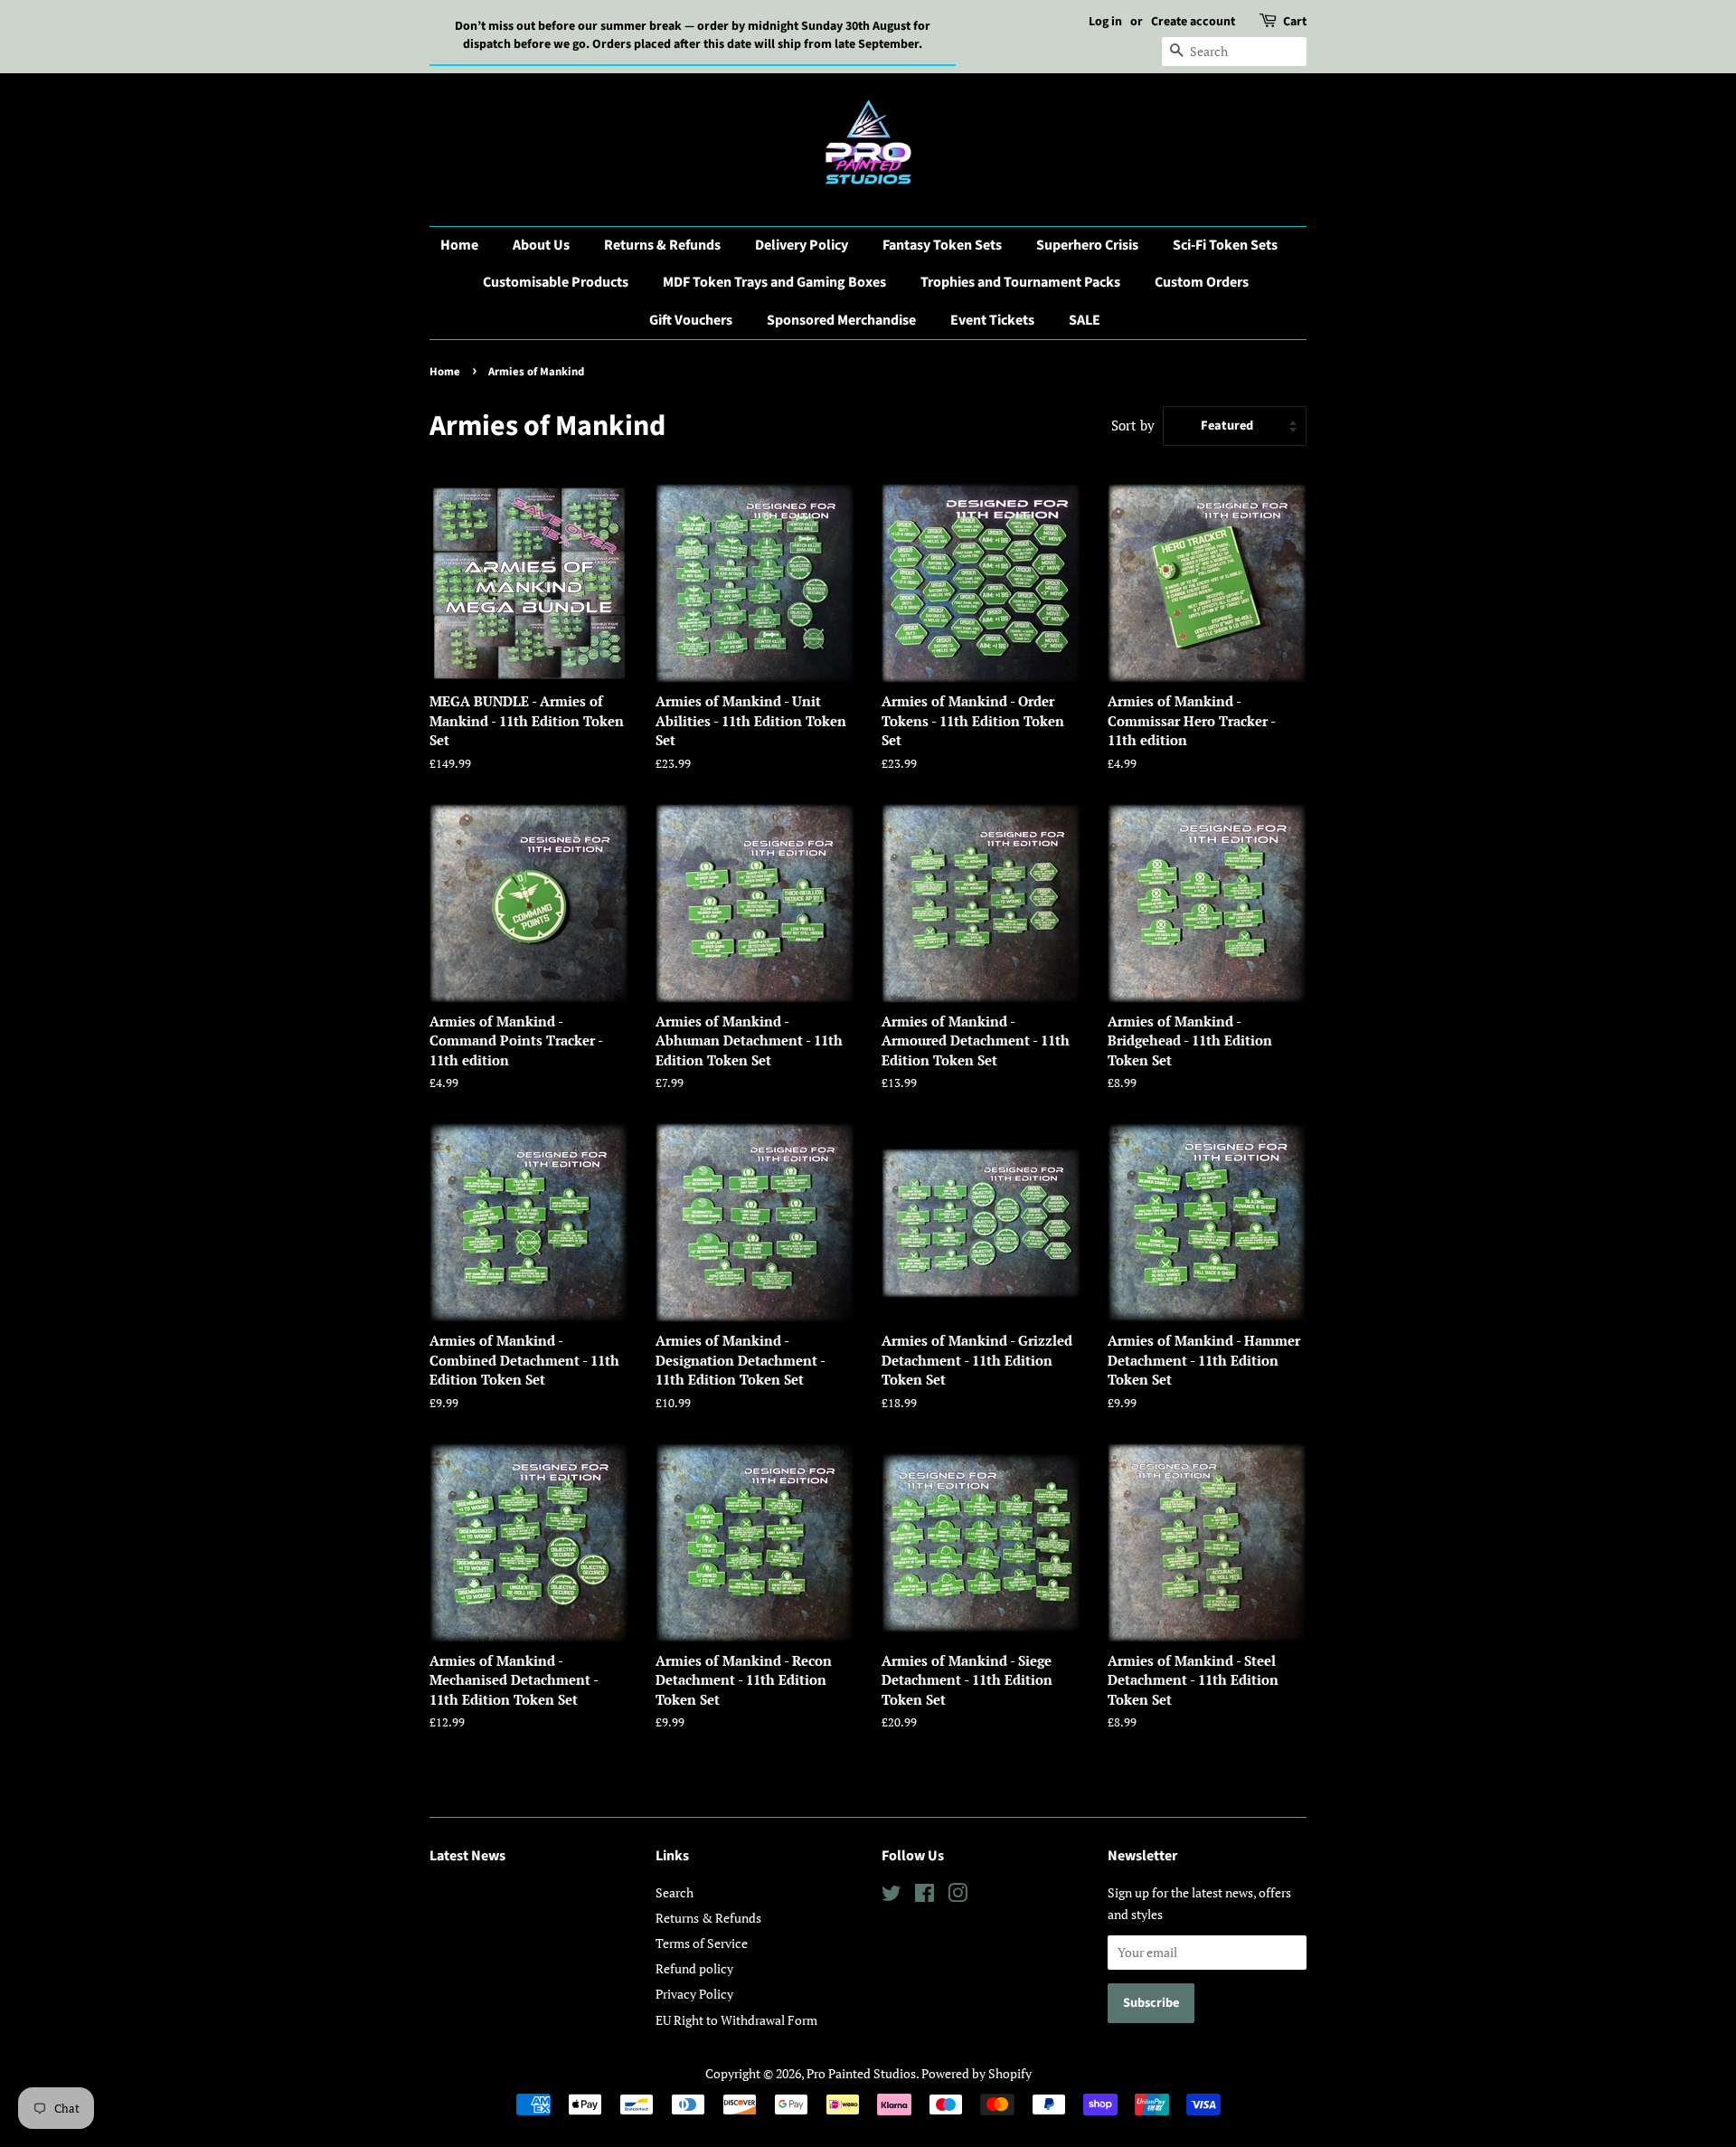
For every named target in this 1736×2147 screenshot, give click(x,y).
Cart (1295, 22)
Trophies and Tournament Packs (1020, 282)
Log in (1105, 22)
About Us (541, 245)
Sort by (1133, 425)
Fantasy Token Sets (942, 245)
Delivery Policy (802, 245)
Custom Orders (1202, 282)
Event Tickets (992, 320)
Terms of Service (702, 1943)
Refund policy (694, 1968)
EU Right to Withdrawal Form (736, 2020)
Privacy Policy (694, 1994)
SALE (1085, 320)
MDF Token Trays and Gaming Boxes (774, 282)
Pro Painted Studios (861, 2073)
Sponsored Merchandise (841, 320)
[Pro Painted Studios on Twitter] (892, 1896)
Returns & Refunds (662, 245)
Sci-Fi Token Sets (1225, 245)
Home (459, 245)
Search (675, 1892)
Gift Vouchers (691, 320)
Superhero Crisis (1087, 245)
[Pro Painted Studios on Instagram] (958, 1896)
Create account (1193, 22)
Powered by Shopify (976, 2073)
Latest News (467, 1856)
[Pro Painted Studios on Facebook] (925, 1896)
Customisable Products (556, 282)
